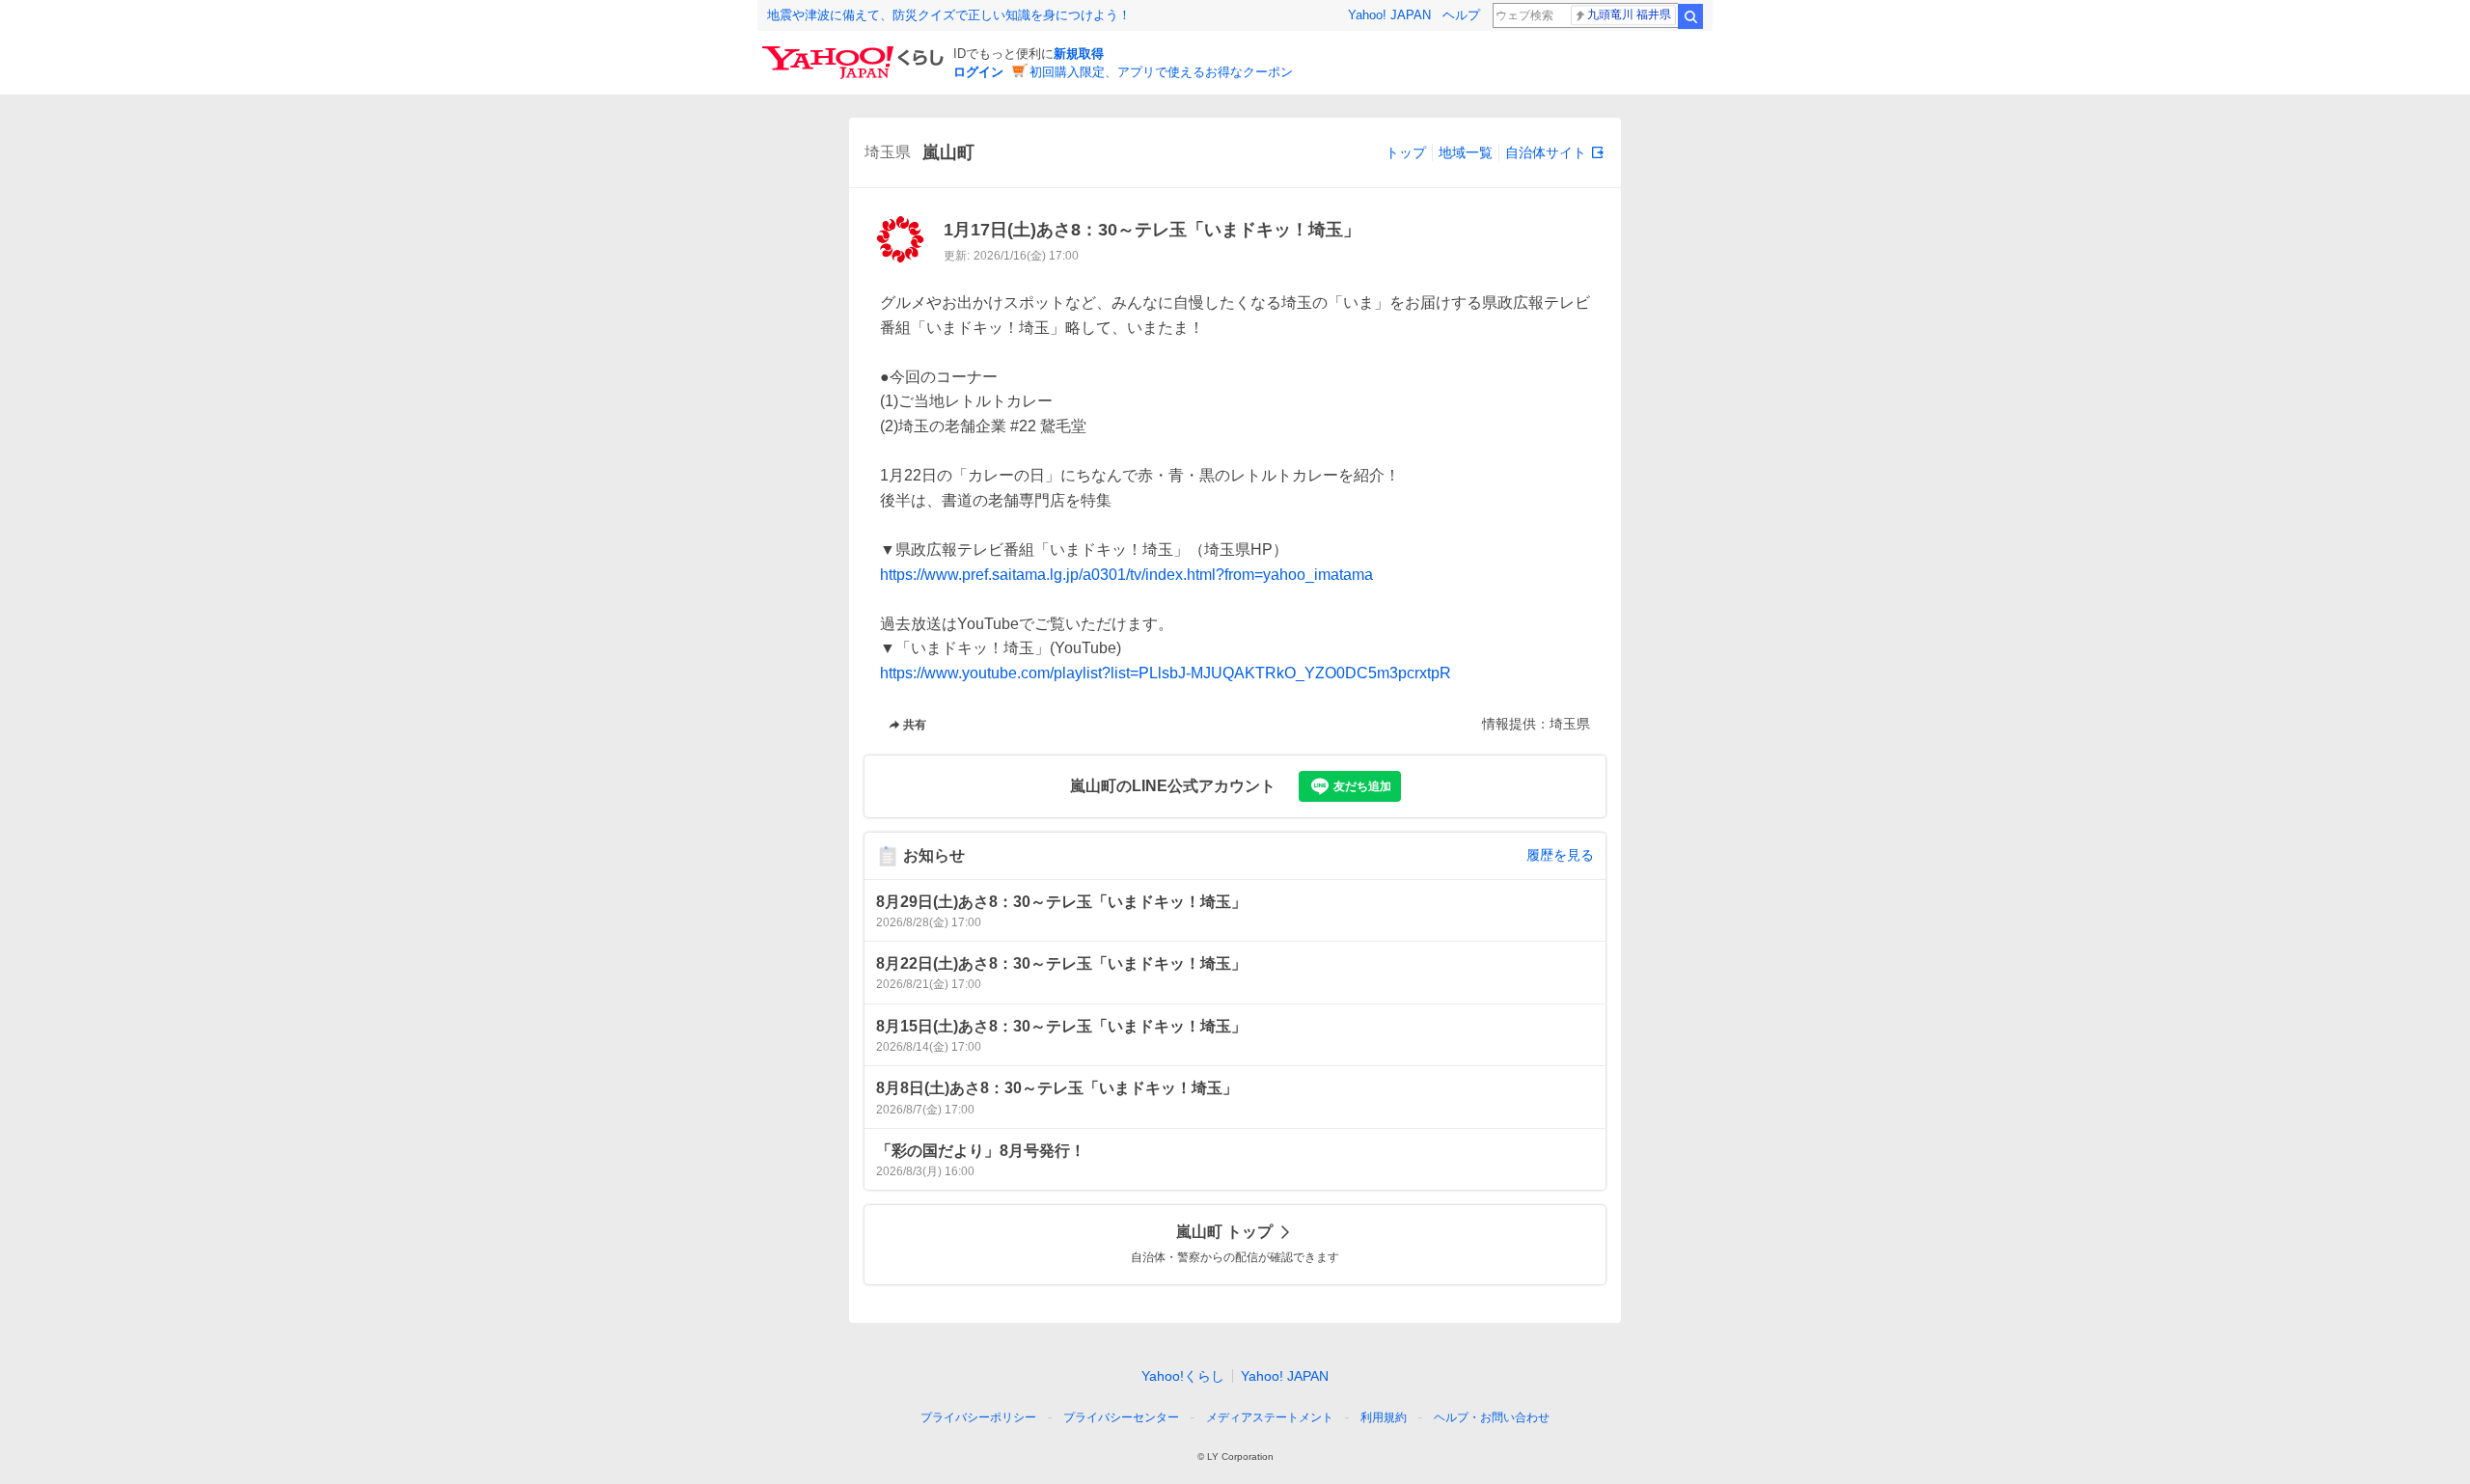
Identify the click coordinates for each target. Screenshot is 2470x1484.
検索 (1690, 16)
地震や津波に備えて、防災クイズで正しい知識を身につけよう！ (949, 15)
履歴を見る (1560, 855)
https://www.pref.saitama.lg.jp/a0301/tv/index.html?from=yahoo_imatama (1126, 575)
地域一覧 (1466, 152)
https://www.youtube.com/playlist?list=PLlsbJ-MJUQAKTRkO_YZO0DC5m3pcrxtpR (1166, 673)
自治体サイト (1546, 152)
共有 (915, 725)
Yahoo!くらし (1183, 1376)
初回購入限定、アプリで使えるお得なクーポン (1161, 72)
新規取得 (1079, 54)
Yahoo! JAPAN (1389, 15)
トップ (1406, 152)
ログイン (978, 72)
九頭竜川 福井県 (1629, 14)
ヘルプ (1461, 15)
